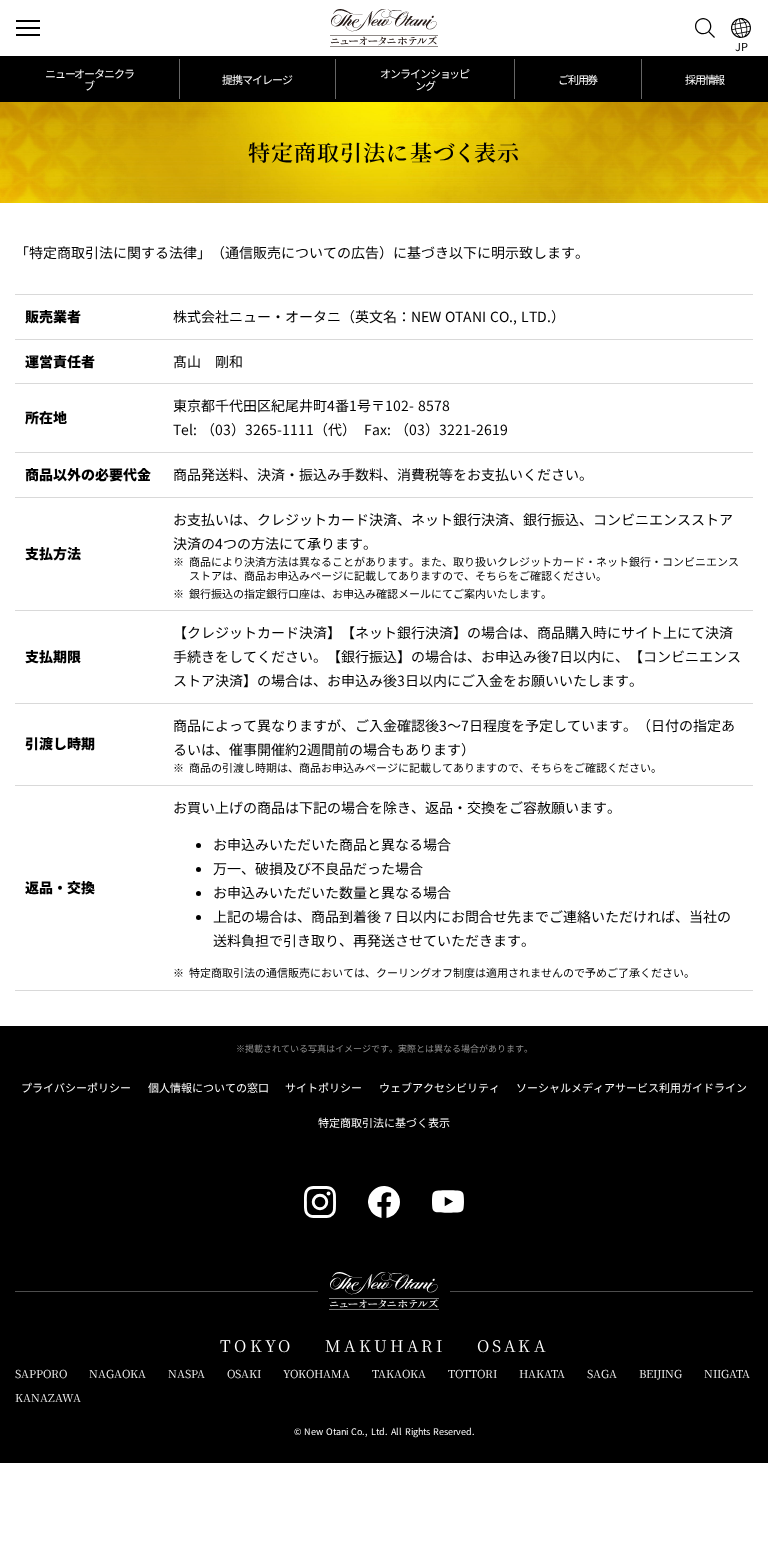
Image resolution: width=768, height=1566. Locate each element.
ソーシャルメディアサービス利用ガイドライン (631, 1087)
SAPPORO (41, 1373)
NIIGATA (727, 1373)
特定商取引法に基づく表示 (384, 1122)
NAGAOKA (117, 1373)
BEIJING (660, 1373)
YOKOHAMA (316, 1373)
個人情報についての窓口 (208, 1087)
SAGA (602, 1373)
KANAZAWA (48, 1397)
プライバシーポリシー (76, 1087)
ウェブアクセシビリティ (439, 1087)
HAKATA (542, 1373)
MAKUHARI (385, 1345)
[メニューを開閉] (28, 28)
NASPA (186, 1373)
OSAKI (244, 1373)
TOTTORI (472, 1373)
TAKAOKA (399, 1373)
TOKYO (256, 1345)
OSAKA (512, 1345)
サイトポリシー (323, 1087)
